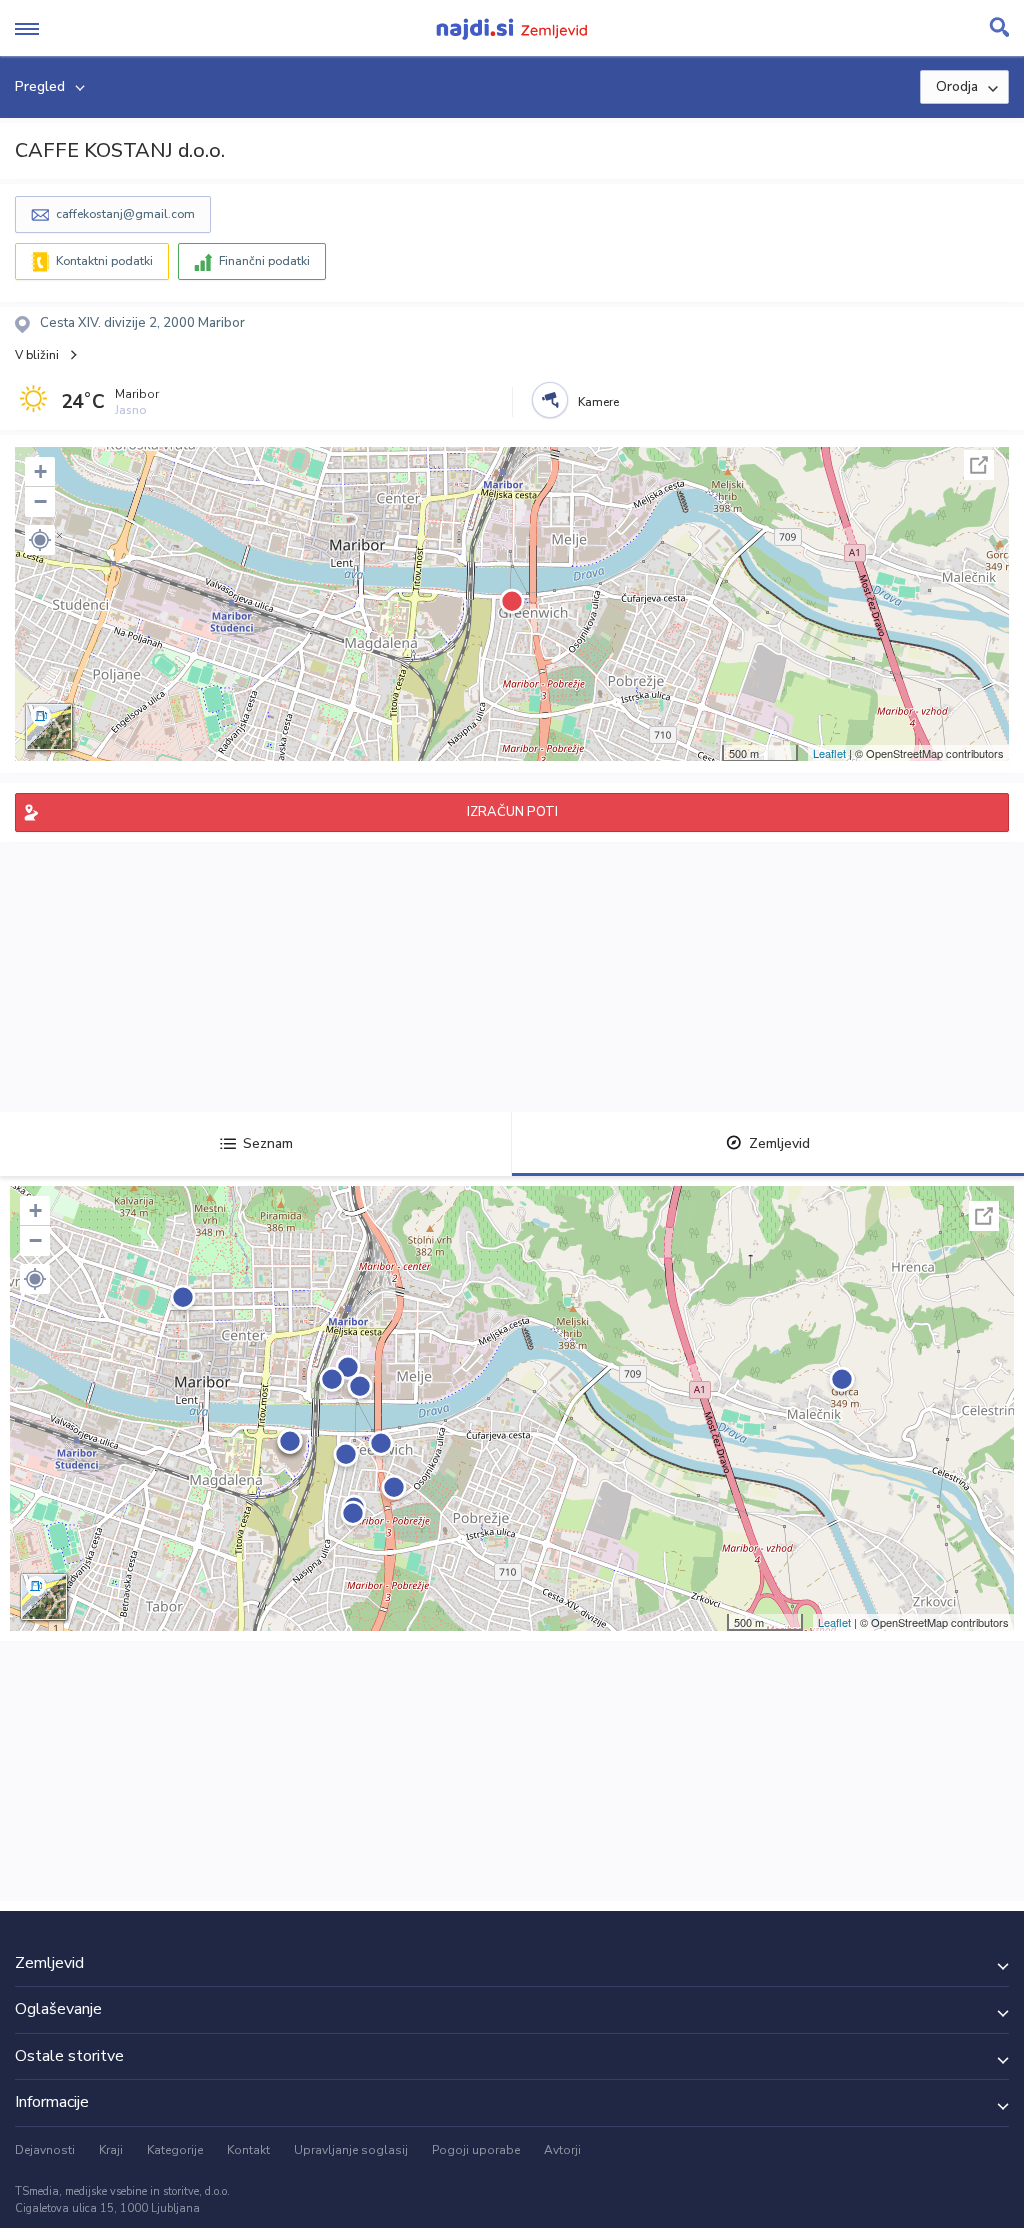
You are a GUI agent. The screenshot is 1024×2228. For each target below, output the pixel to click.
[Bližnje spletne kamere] (550, 400)
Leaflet (829, 753)
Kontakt (248, 2150)
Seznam (268, 1143)
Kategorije (175, 2150)
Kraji (111, 2150)
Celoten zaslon (979, 465)
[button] (40, 540)
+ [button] (40, 471)
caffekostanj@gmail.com (125, 214)
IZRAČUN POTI (512, 812)
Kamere (598, 402)
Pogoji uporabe (476, 2150)
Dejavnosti (45, 2150)
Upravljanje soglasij (351, 2150)
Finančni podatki (264, 261)
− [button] (40, 501)
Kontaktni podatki (104, 261)
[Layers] (49, 727)
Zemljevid (779, 1143)
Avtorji (562, 2150)
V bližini (37, 355)
